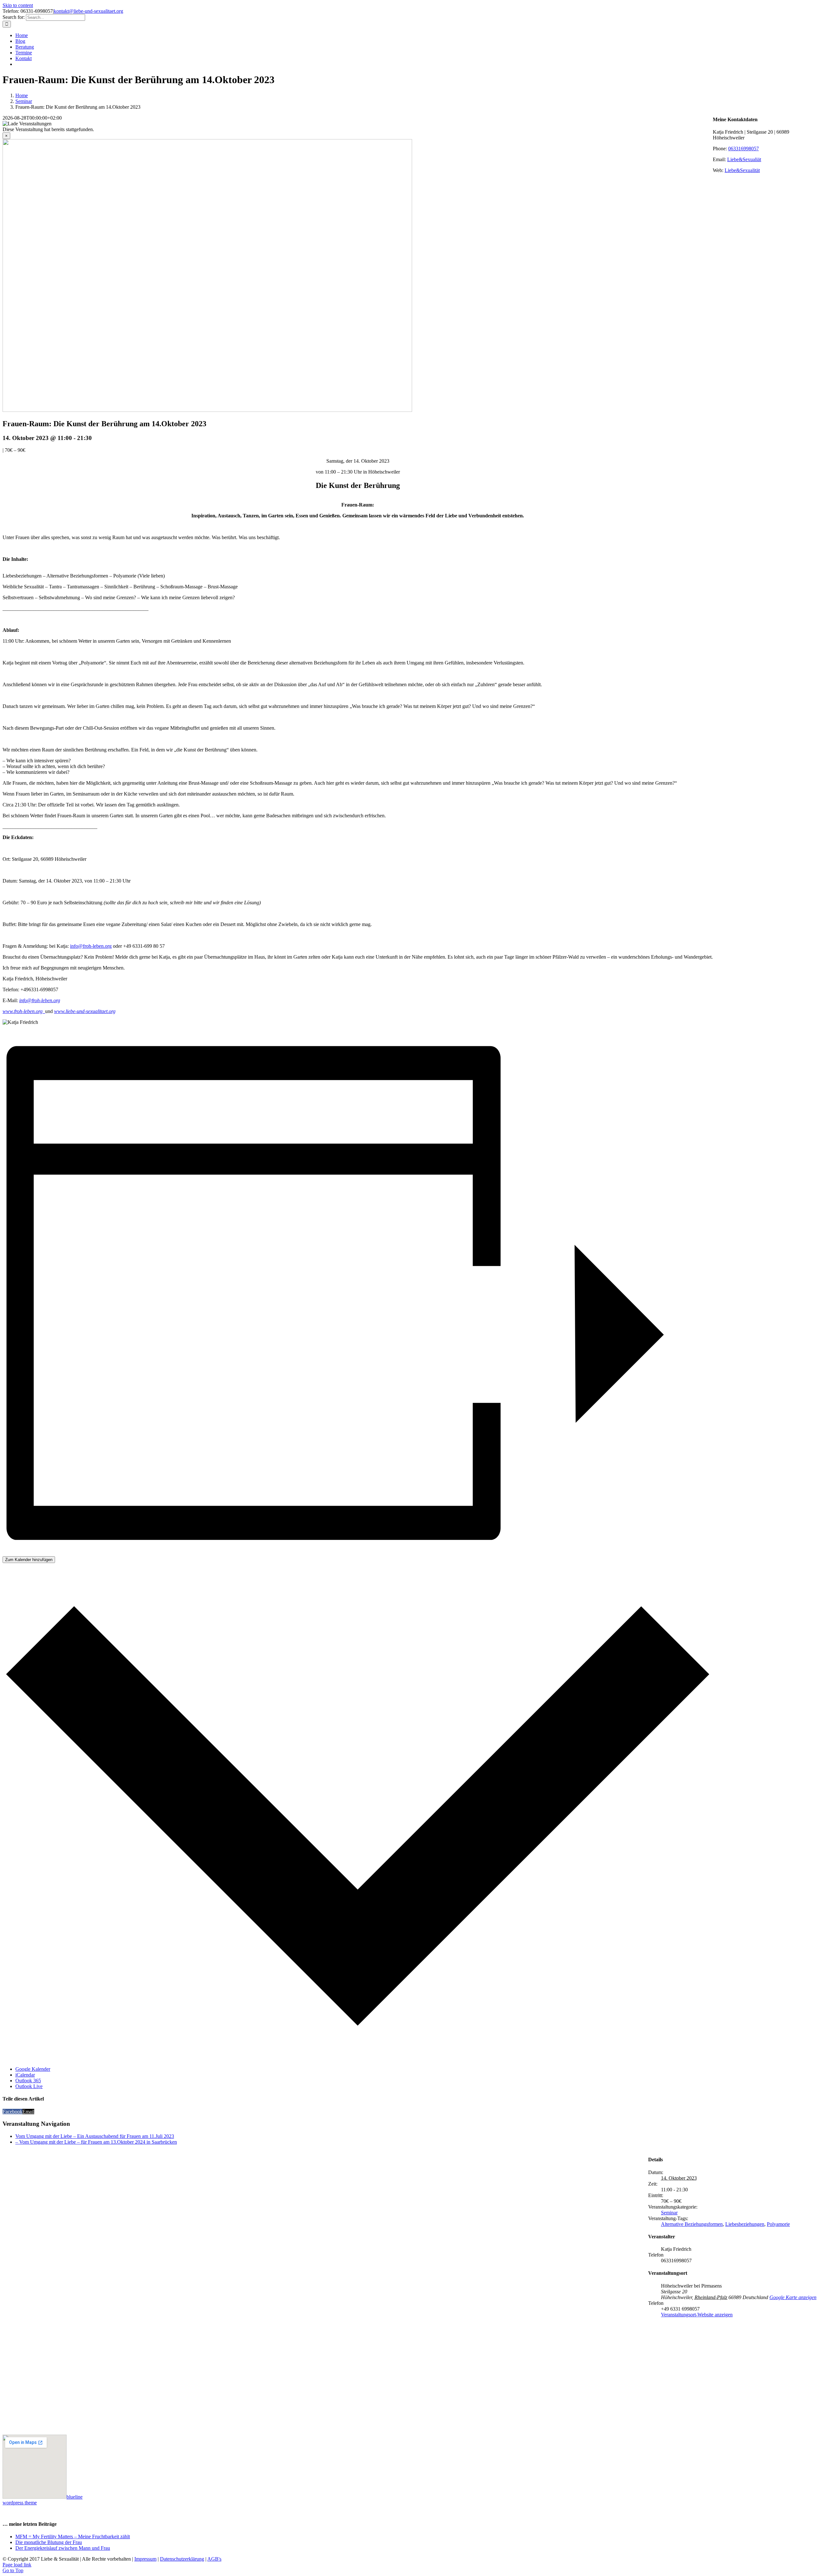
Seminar (669, 2213)
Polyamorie (778, 2224)
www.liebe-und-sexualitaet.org (85, 1011)
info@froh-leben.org (91, 946)
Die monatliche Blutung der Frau (49, 2542)
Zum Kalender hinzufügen (29, 1560)
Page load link (17, 2565)
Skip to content (18, 5)
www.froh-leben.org (24, 1011)
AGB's (214, 2559)
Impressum (145, 2559)
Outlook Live (29, 2086)
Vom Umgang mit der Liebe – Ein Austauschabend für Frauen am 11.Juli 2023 (95, 2136)
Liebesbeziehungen (745, 2224)
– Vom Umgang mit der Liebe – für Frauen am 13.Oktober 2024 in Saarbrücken (96, 2142)
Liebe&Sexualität (742, 170)
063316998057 (743, 149)
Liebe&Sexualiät (744, 159)
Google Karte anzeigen (793, 2297)
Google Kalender (33, 2069)
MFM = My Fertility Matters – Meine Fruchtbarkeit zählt (73, 2537)
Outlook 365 (28, 2081)
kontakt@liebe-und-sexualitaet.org (88, 11)
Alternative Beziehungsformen (692, 2224)
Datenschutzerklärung (182, 2559)
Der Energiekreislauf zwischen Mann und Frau (63, 2548)
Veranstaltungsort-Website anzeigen (697, 2315)
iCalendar (25, 2075)
